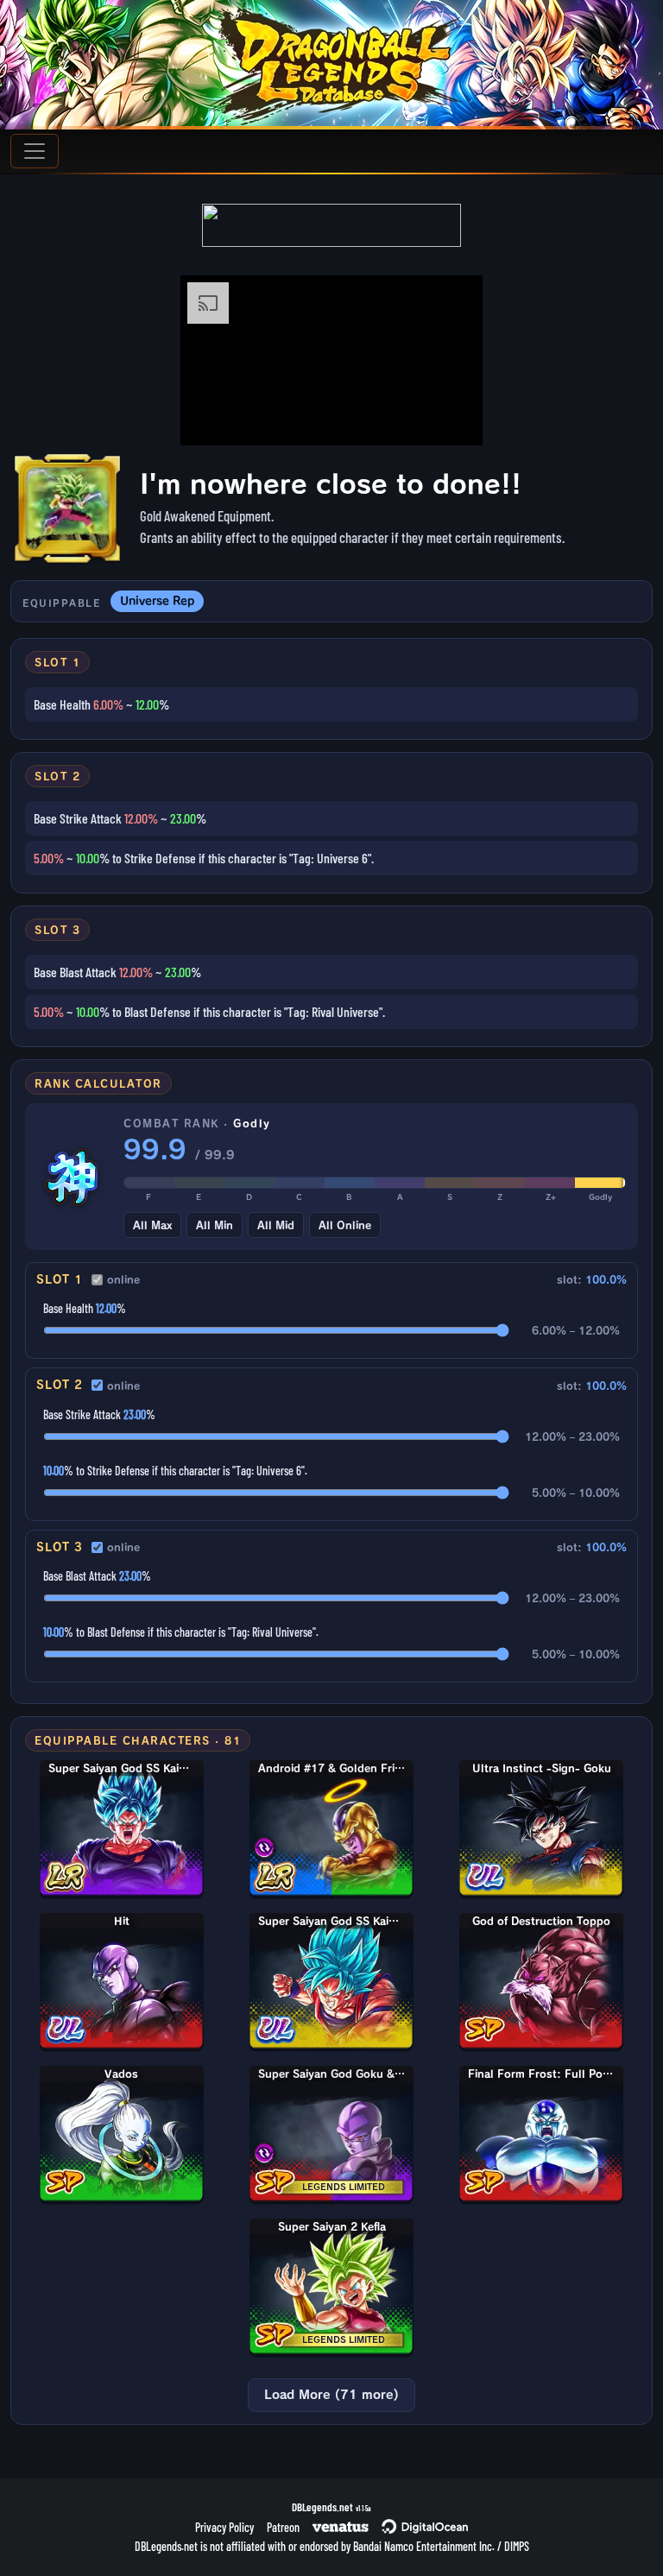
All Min (215, 1225)
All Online (345, 1225)
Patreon (283, 2527)
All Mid (276, 1225)
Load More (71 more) (331, 2395)
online (123, 1279)
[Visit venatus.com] (449, 418)
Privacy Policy (224, 2527)
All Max (152, 1225)
